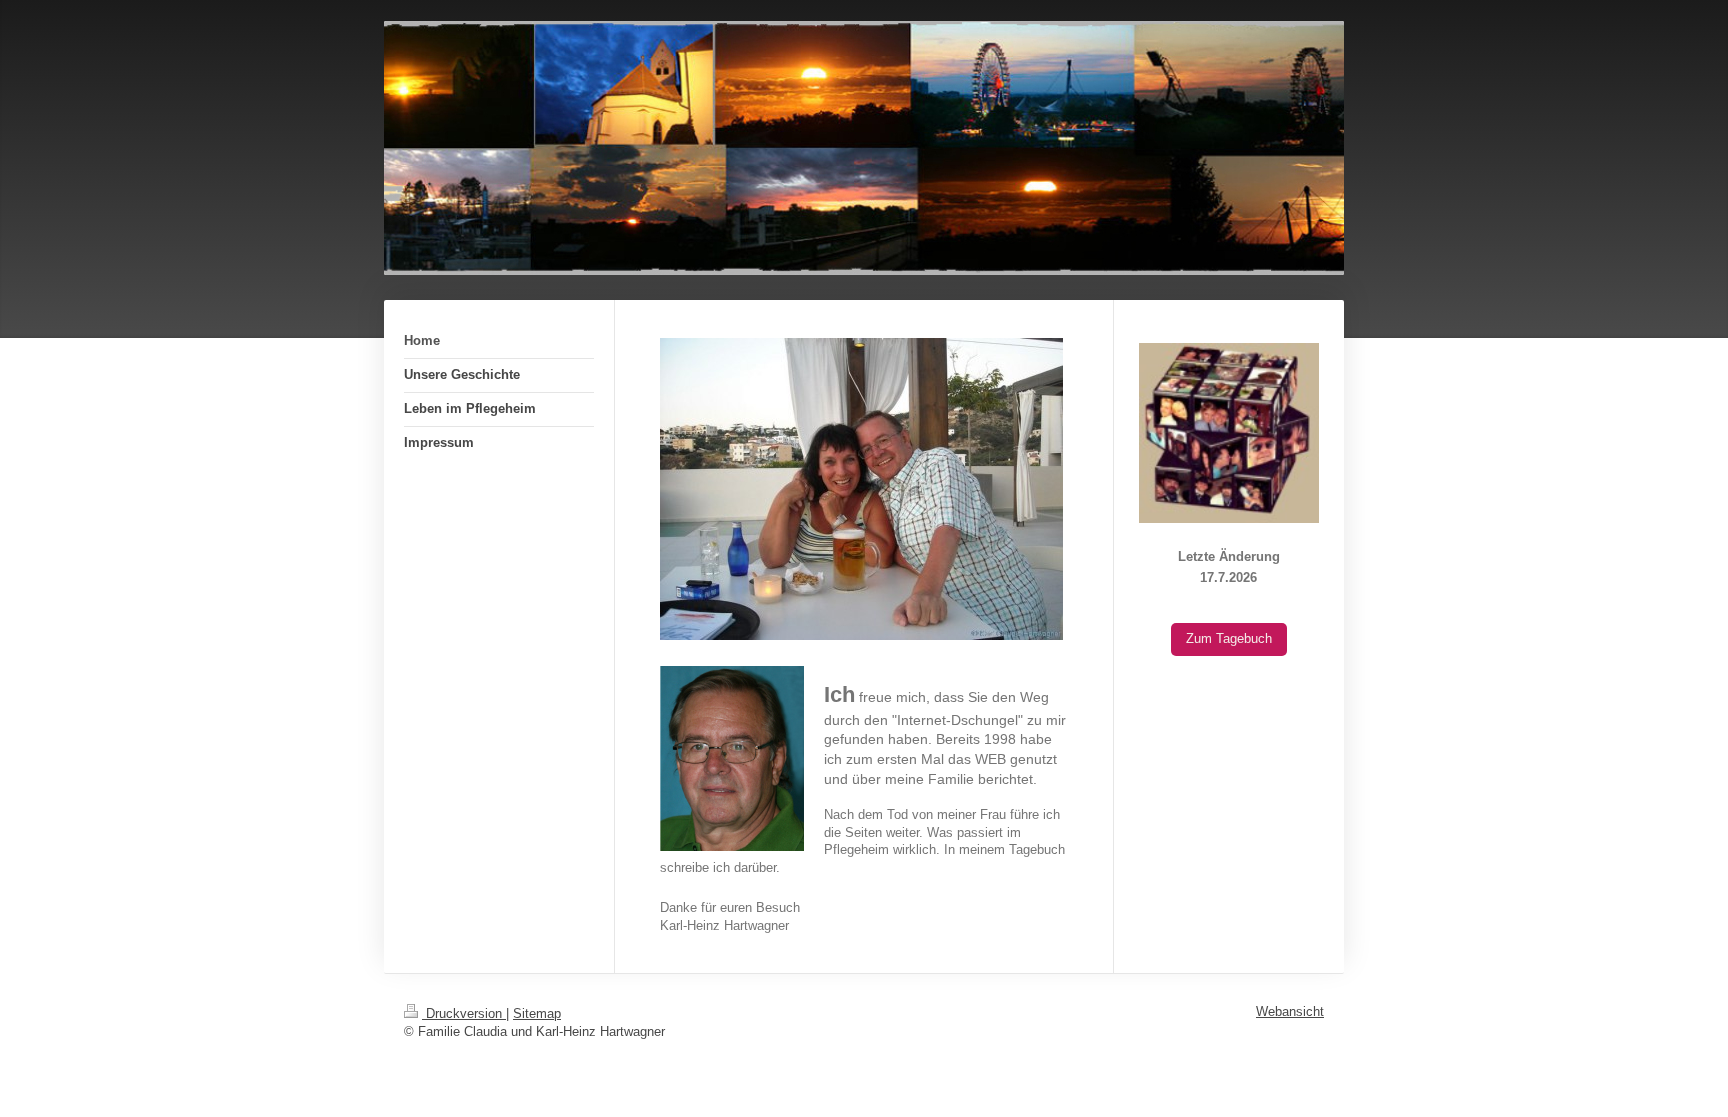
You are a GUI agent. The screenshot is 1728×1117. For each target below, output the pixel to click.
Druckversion (464, 1014)
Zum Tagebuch (1229, 639)
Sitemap (537, 1014)
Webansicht (1290, 1012)
